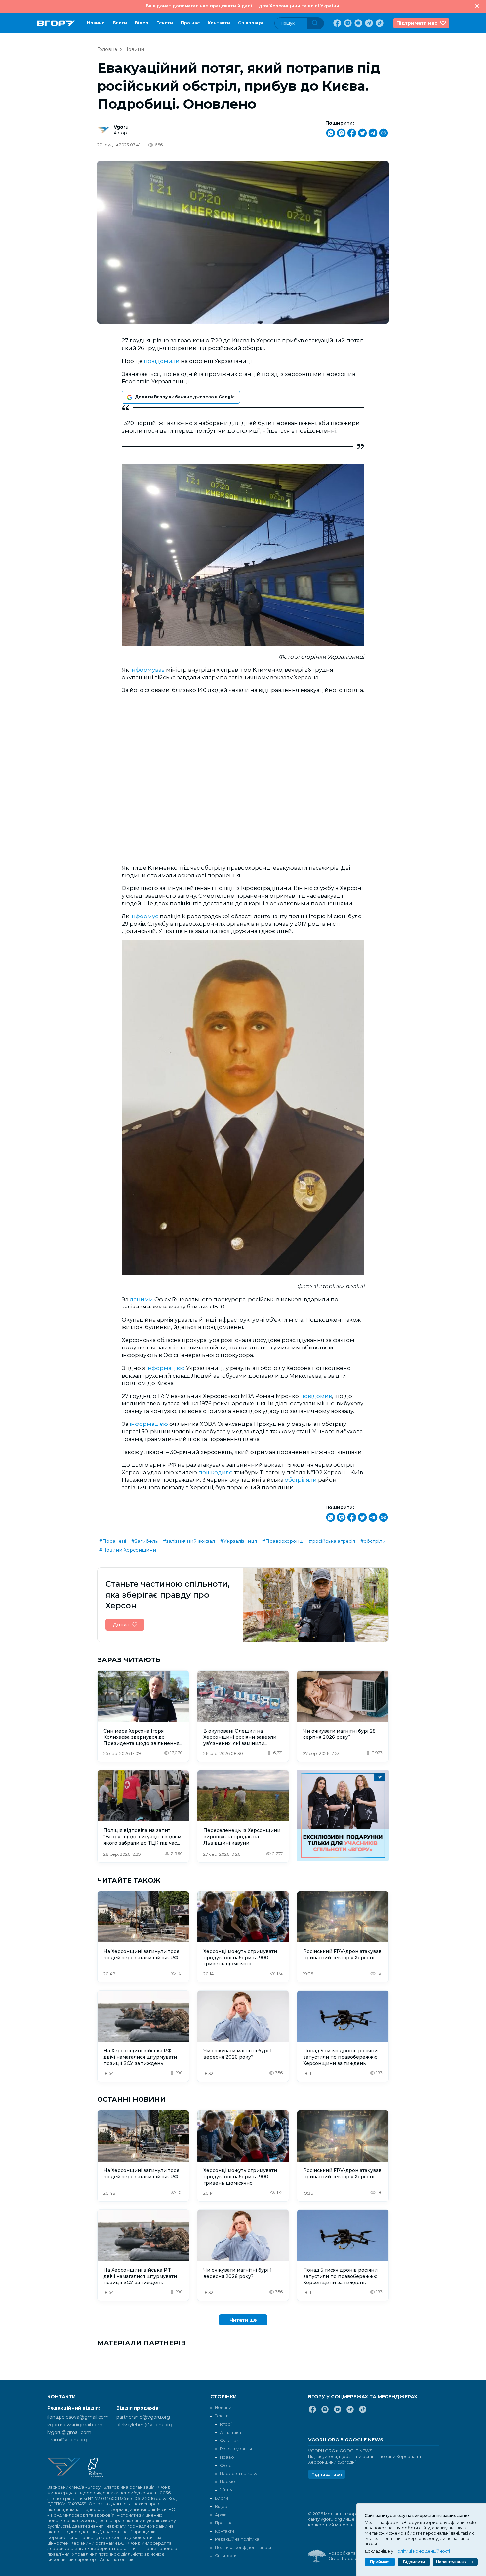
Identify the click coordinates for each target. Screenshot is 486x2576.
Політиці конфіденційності (422, 2551)
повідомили (162, 361)
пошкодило (216, 1472)
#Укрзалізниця (239, 1541)
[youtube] (358, 23)
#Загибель (144, 1541)
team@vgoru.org (67, 2440)
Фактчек (229, 2441)
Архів (221, 2515)
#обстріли (373, 1541)
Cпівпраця (250, 23)
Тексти (165, 23)
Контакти (219, 23)
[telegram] (368, 23)
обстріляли (301, 1480)
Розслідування (236, 2449)
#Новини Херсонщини (128, 1550)
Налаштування (451, 2562)
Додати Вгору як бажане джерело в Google (185, 397)
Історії (226, 2424)
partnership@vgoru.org (143, 2417)
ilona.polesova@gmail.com (78, 2417)
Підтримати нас (417, 23)
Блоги (120, 23)
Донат (121, 1625)
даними (141, 1299)
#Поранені (113, 1541)
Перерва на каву (239, 2473)
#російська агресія (332, 1541)
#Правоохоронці (283, 1541)
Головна (107, 49)
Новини (96, 23)
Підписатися (327, 2474)
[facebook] (337, 23)
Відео (142, 23)
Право (227, 2457)
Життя (226, 2490)
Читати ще (243, 2320)
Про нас (190, 23)
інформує (144, 916)
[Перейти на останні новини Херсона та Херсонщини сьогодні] (56, 23)
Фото (226, 2465)
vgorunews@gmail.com (75, 2425)
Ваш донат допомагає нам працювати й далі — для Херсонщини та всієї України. (243, 6)
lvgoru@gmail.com (69, 2432)
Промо (227, 2482)
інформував (147, 670)
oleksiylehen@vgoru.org (144, 2425)
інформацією (166, 1368)
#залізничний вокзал (189, 1541)
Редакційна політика (237, 2539)
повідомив (316, 1396)
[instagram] (347, 23)
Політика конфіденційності (244, 2547)
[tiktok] (379, 23)
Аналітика (230, 2432)
